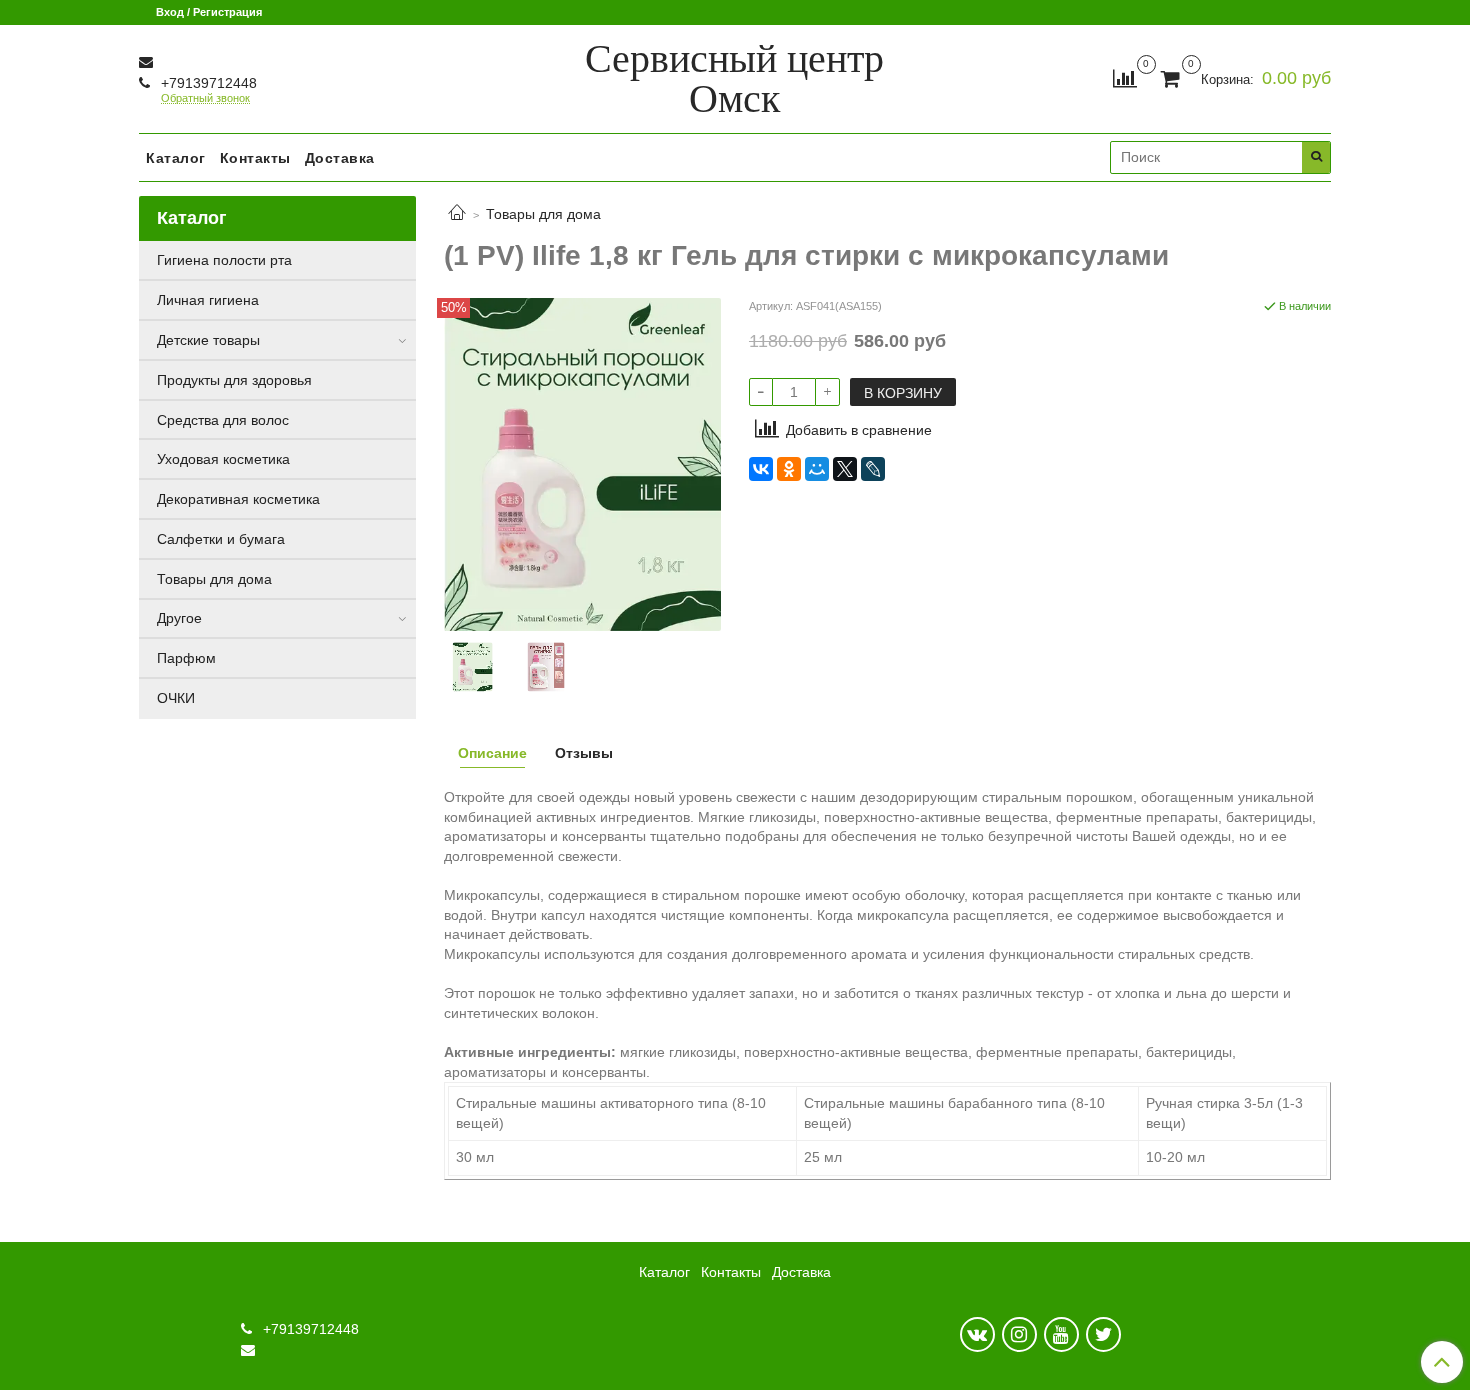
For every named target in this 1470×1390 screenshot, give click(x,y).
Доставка (340, 158)
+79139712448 (207, 83)
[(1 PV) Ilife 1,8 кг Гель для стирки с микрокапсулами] (582, 463)
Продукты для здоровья (234, 380)
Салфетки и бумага (221, 539)
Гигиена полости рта (224, 260)
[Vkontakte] (977, 1334)
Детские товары (208, 340)
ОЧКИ (176, 698)
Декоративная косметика (238, 499)
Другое (179, 618)
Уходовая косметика (223, 459)
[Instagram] (1019, 1334)
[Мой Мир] (817, 469)
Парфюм (186, 658)
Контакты (255, 158)
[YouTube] (1061, 1334)
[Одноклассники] (789, 469)
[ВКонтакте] (761, 469)
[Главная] (457, 214)
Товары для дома (543, 214)
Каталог (176, 158)
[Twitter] (1103, 1334)
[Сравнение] (1125, 78)
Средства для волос (223, 420)
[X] (845, 469)
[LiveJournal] (873, 469)
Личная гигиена (208, 300)
